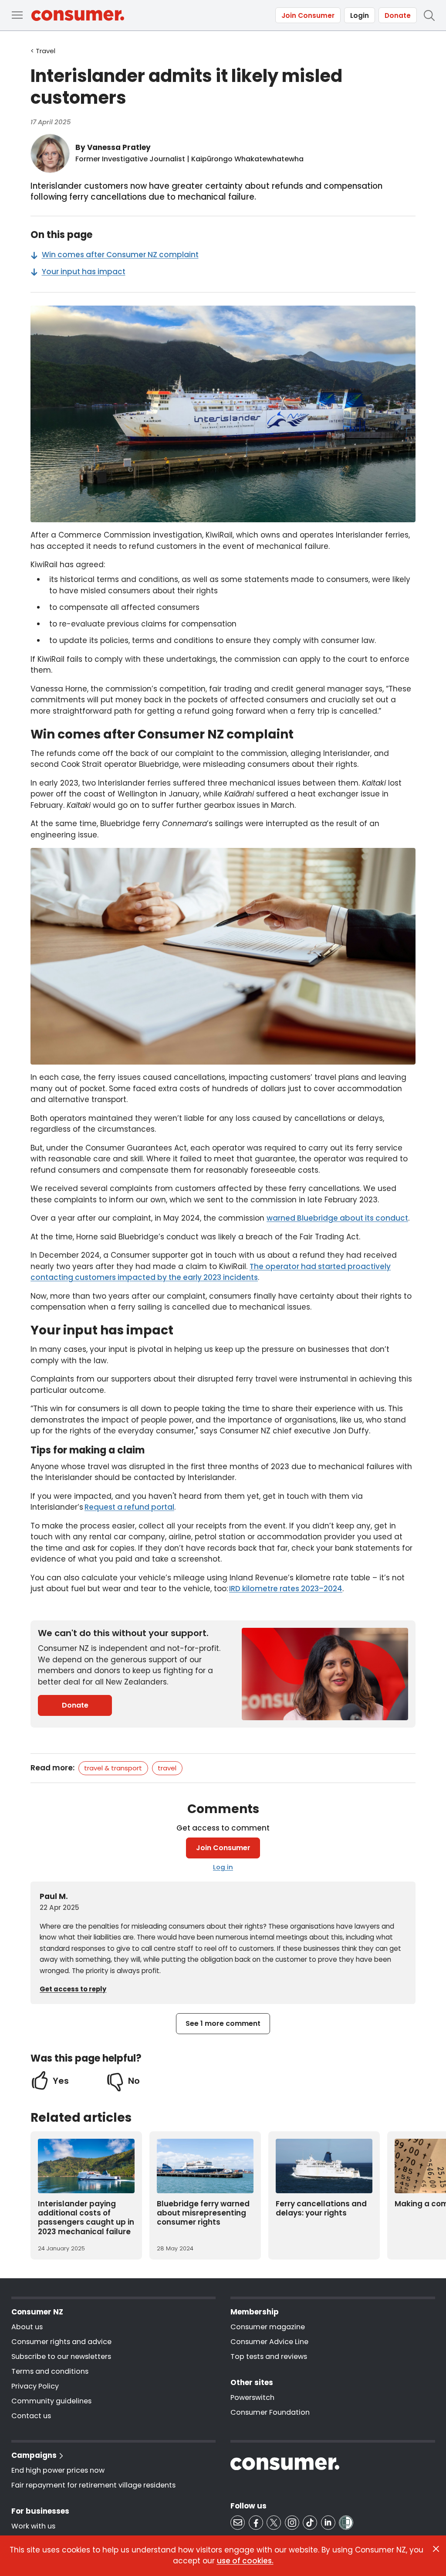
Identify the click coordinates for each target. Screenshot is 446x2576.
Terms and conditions (50, 2371)
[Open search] (429, 15)
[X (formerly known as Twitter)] (274, 2523)
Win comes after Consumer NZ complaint (120, 255)
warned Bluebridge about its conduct (337, 1218)
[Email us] (238, 2523)
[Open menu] (17, 15)
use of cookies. (245, 2561)
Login (360, 15)
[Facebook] (256, 2523)
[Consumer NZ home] (78, 15)
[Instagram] (292, 2523)
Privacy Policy (35, 2386)
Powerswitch (252, 2397)
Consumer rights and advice (61, 2342)
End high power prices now (58, 2470)
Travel (167, 1768)
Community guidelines (51, 2401)
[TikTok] (310, 2523)
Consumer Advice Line (269, 2342)
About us (27, 2327)
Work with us (33, 2526)
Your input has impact (84, 272)
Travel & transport (113, 1768)
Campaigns (34, 2455)
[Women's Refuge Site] (346, 2523)
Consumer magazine (268, 2327)
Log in (223, 1867)
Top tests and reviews (269, 2357)
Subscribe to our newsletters (61, 2357)
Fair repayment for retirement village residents (93, 2485)
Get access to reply (73, 1989)
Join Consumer (308, 15)
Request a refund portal (129, 1507)
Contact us (31, 2416)
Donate (398, 15)
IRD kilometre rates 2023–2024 (286, 1589)
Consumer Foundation (270, 2412)
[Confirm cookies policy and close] (436, 2549)
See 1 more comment (223, 2023)
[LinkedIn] (328, 2523)
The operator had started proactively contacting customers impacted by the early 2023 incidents (211, 1272)
